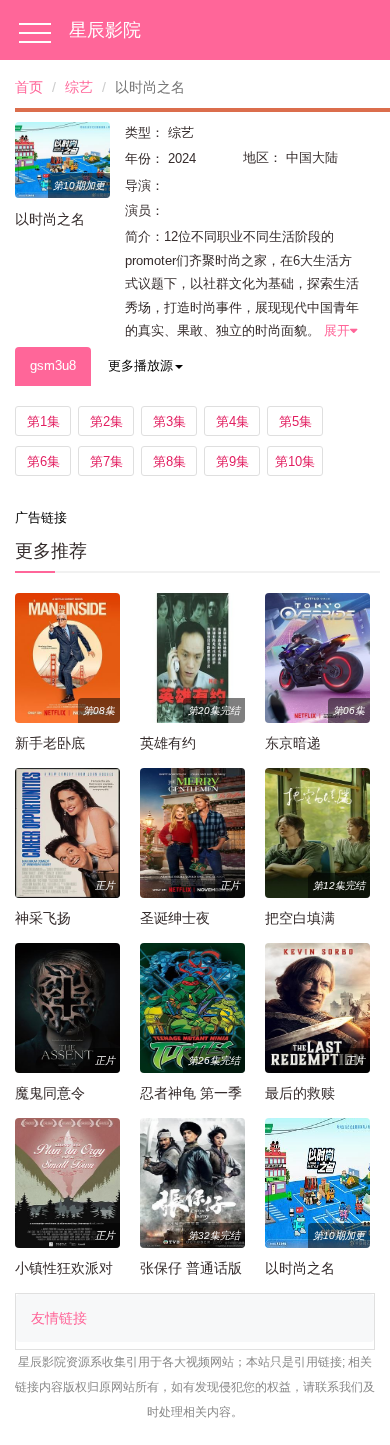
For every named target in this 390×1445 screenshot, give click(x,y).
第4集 (232, 421)
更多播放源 (140, 365)
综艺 (79, 87)
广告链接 (41, 517)
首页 (29, 87)
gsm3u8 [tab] (53, 365)
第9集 (232, 461)
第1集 (43, 421)
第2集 (106, 421)
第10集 (295, 461)
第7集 (106, 461)
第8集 (169, 461)
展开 (337, 330)
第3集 (169, 421)
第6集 (43, 461)
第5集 (295, 421)
